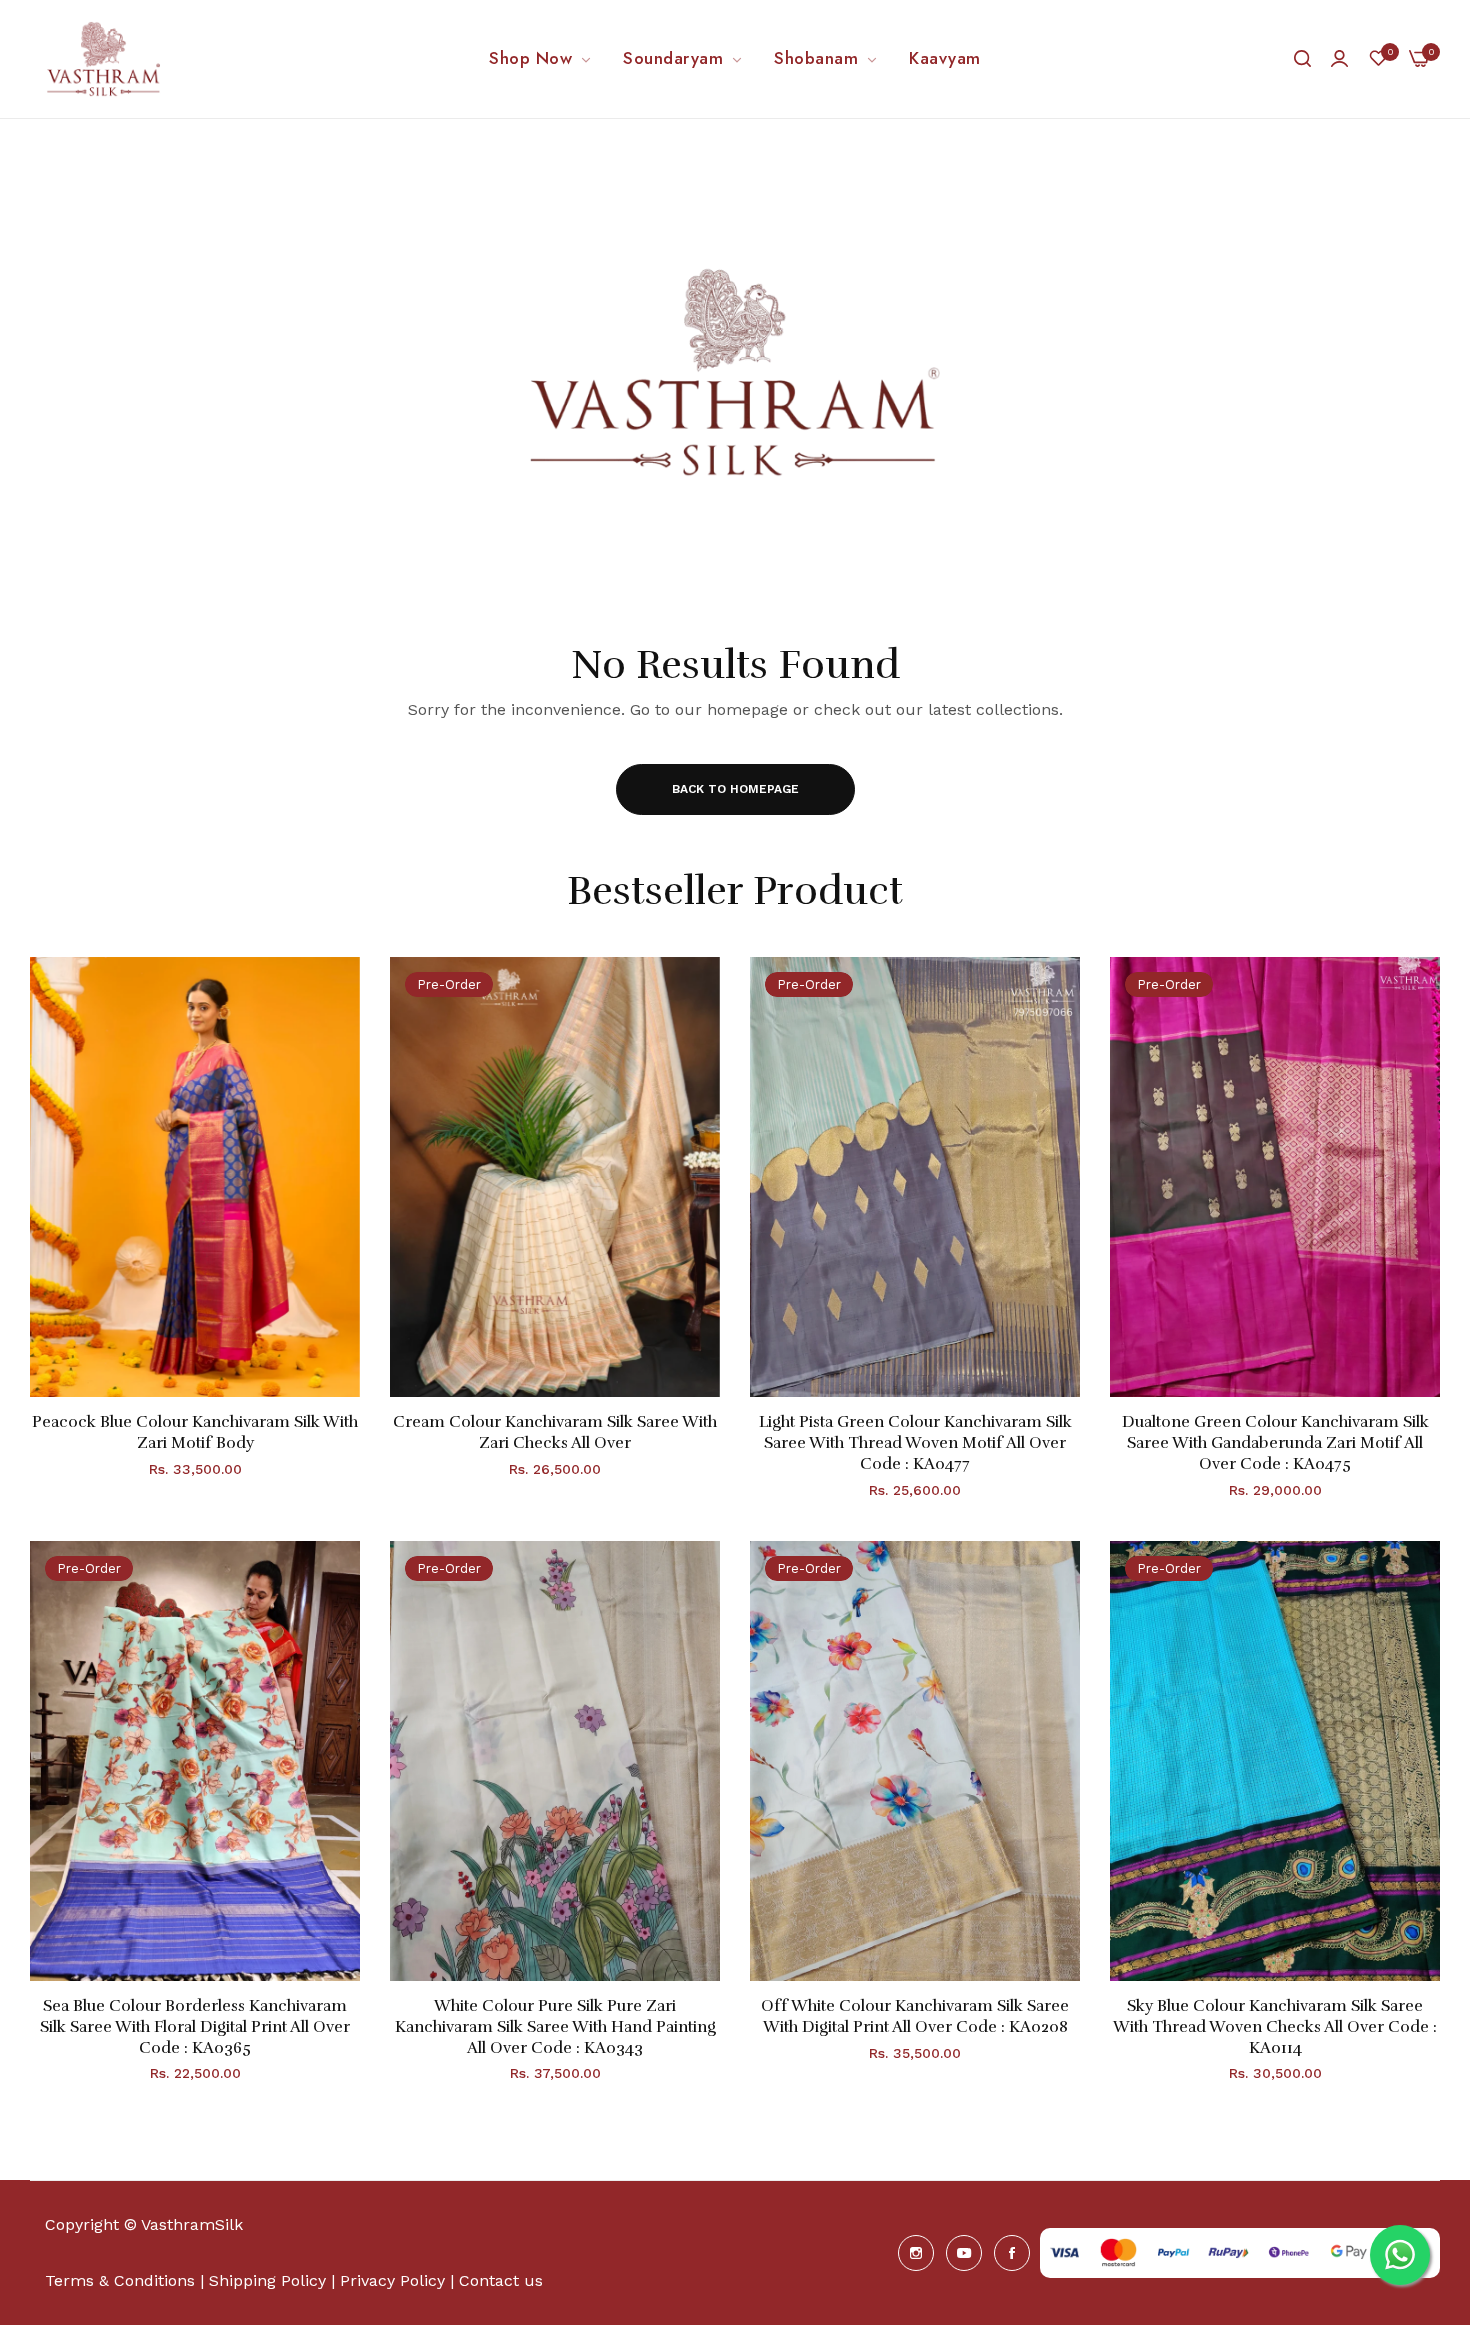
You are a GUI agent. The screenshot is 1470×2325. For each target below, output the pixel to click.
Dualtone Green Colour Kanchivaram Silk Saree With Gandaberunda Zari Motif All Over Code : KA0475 (1275, 1443)
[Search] (1302, 59)
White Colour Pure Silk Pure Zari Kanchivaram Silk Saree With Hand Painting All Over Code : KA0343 (555, 2027)
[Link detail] (916, 2253)
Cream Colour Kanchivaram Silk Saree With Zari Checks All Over (555, 1432)
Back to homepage (735, 789)
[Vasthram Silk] (105, 59)
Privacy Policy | (397, 2280)
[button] (337, 994)
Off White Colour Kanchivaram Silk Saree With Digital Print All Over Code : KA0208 (915, 2016)
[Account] (1339, 58)
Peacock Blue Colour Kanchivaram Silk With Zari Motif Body (195, 1432)
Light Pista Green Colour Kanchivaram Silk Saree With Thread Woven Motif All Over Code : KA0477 (915, 1443)
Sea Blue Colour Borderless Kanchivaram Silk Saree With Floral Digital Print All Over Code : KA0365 (195, 2027)
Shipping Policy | (274, 2280)
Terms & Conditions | (124, 2280)
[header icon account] (1339, 59)
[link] (541, 59)
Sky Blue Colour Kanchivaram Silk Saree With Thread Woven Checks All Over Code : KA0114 (1275, 2027)
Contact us (501, 2280)
